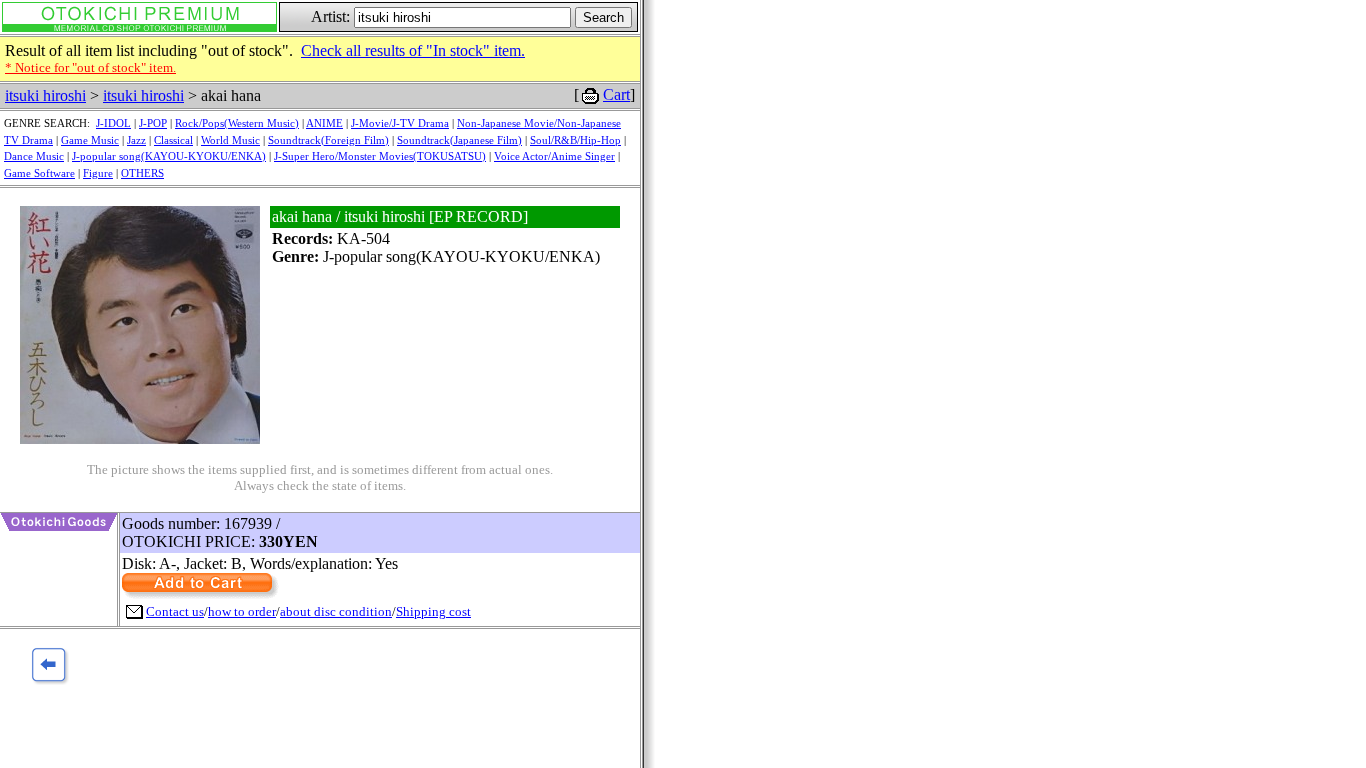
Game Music (90, 140)
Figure (98, 173)
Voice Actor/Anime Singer (554, 156)
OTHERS (142, 173)
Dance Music (34, 156)
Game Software (39, 173)
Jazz (136, 140)
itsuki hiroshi (45, 95)
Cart (616, 94)
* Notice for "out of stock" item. (90, 67)
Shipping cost (433, 611)
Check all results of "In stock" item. (413, 50)
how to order (242, 611)
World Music (230, 140)
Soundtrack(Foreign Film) (328, 140)
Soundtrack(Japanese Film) (459, 140)
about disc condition (336, 611)
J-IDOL (113, 123)
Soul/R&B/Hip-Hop (575, 140)
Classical (173, 140)
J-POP (153, 123)
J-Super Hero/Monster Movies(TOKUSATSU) (380, 156)
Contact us (175, 611)
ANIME (324, 123)
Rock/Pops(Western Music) (237, 123)
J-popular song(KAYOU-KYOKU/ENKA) (169, 156)
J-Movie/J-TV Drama (400, 123)
